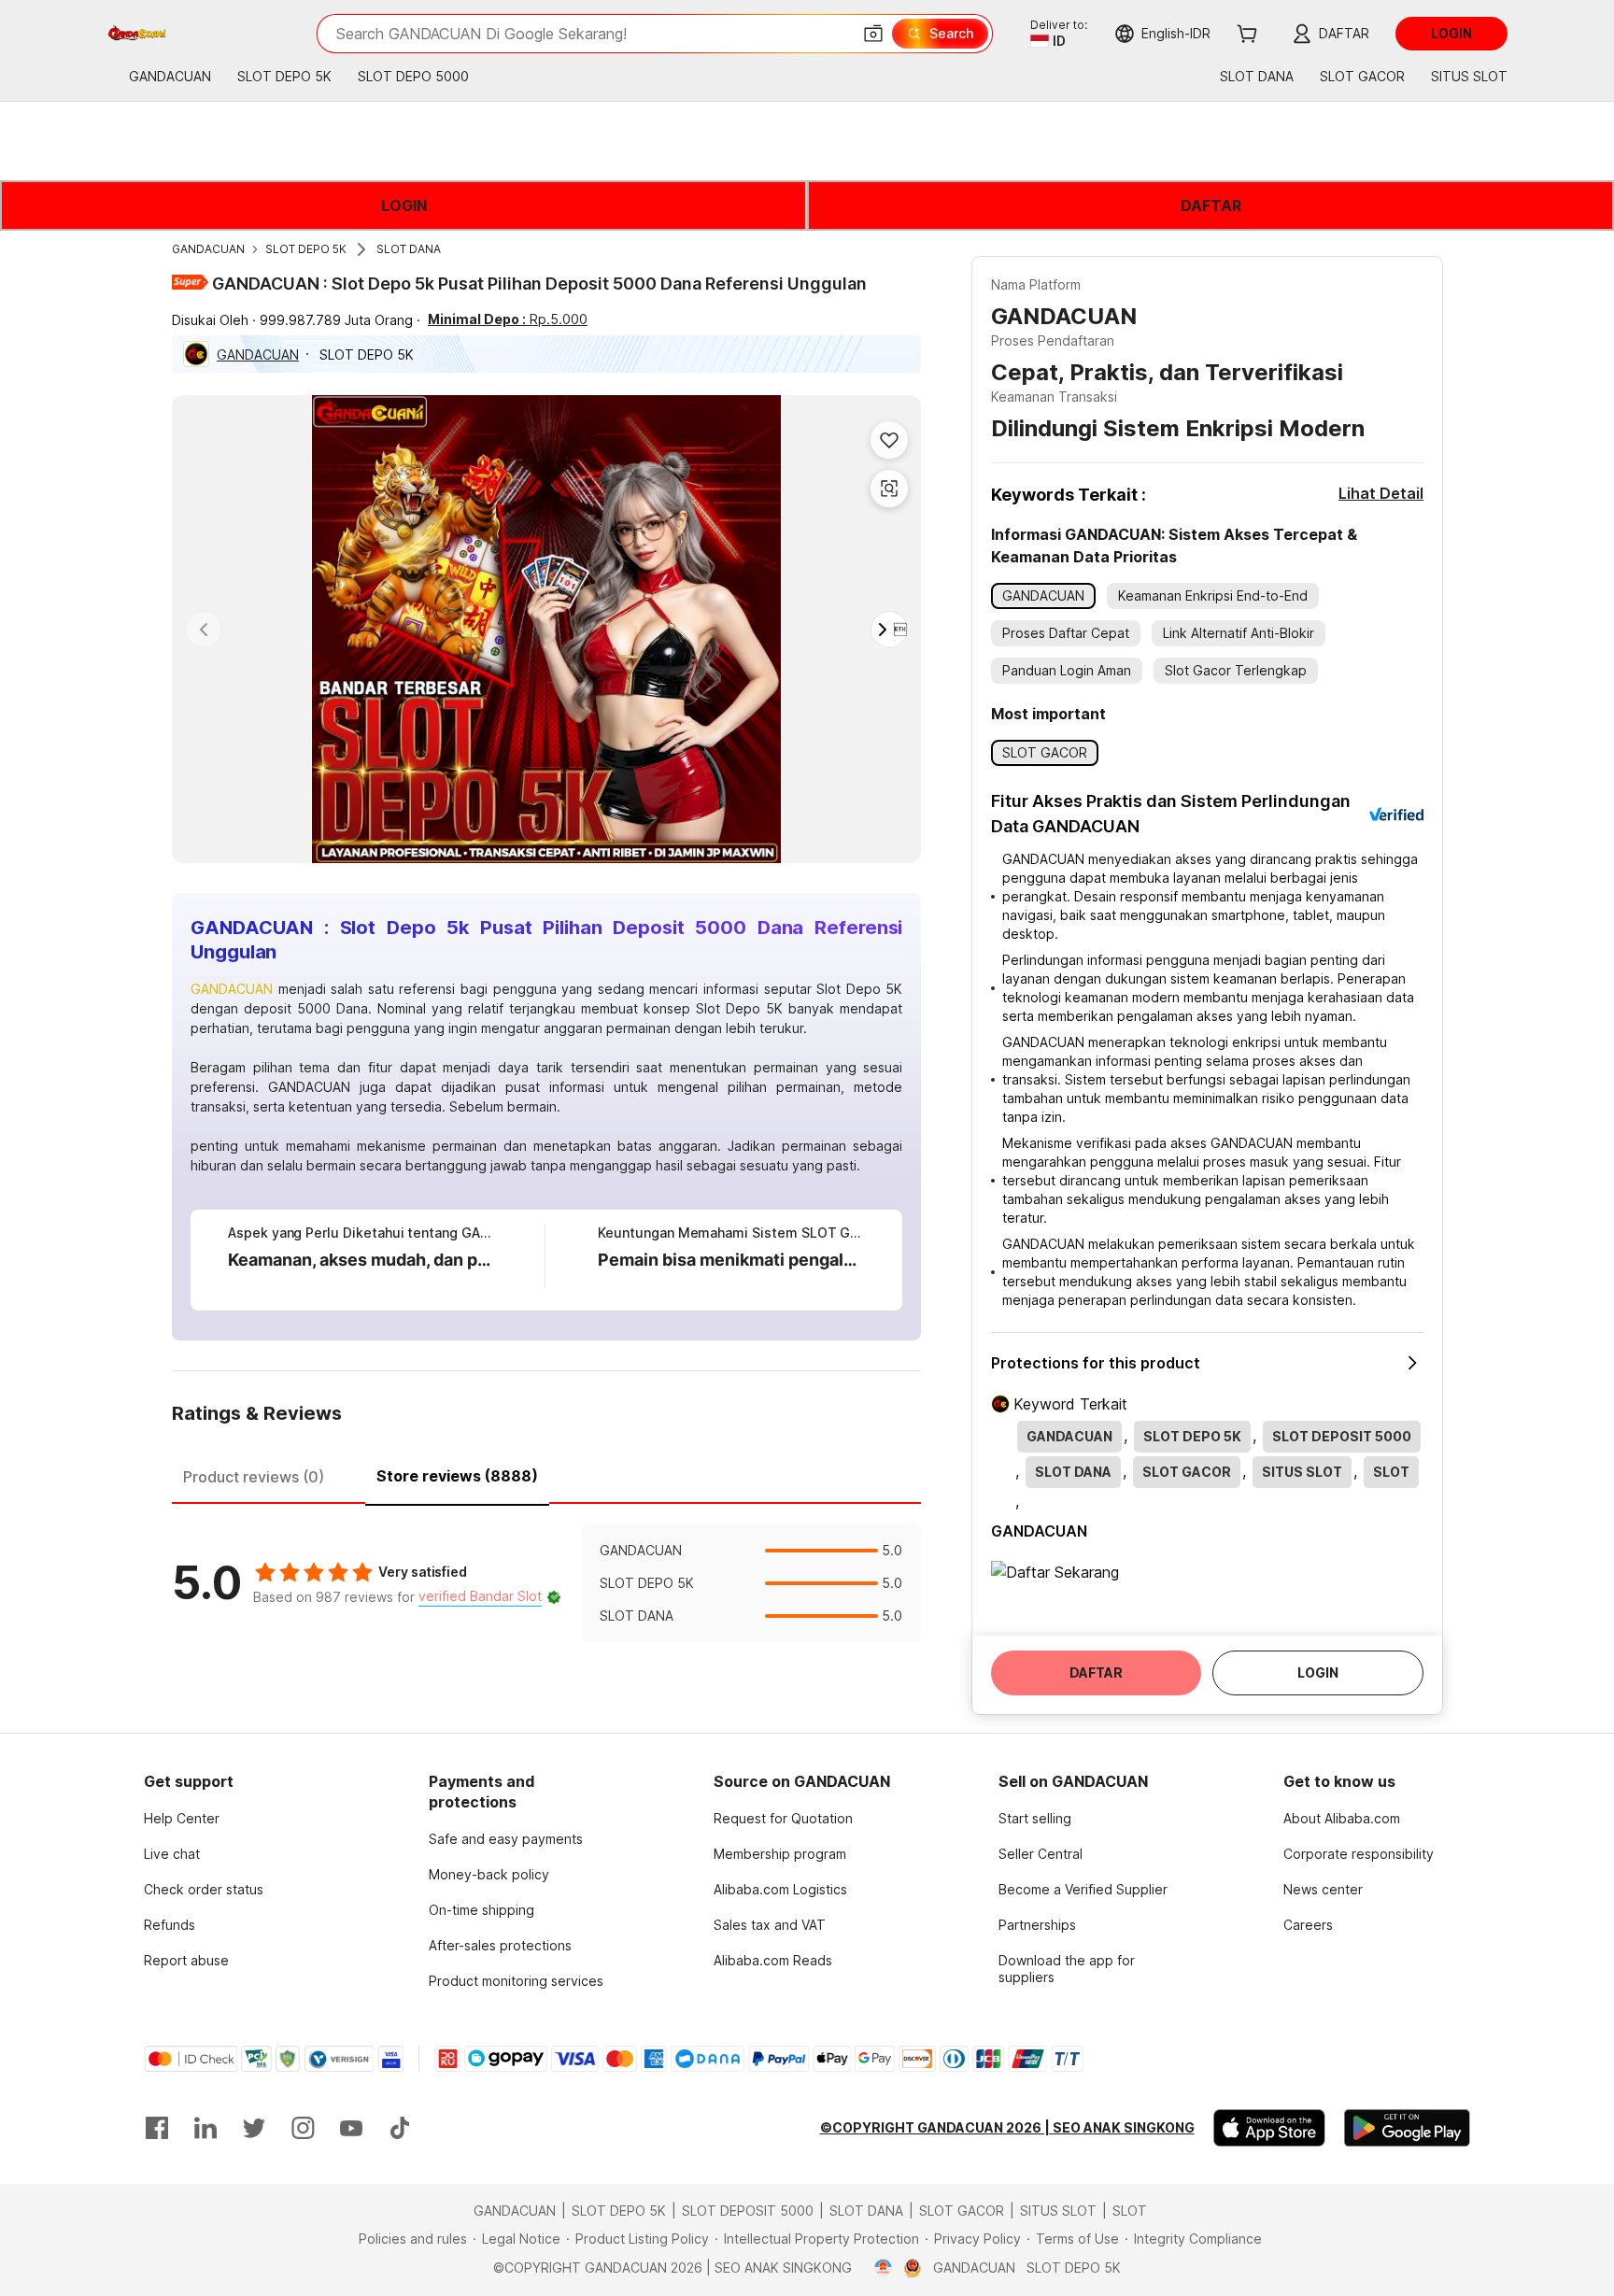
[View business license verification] (883, 2268)
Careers (1308, 1925)
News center (1323, 1889)
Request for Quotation (783, 1818)
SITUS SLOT (1058, 2211)
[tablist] (546, 1474)
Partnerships (1037, 1925)
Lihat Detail (1381, 493)
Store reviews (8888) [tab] (457, 1476)
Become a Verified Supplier (1083, 1889)
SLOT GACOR (962, 2211)
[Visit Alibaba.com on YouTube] (351, 2128)
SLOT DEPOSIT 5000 (748, 2211)
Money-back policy (489, 1874)
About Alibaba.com (1342, 1818)
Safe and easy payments (506, 1839)
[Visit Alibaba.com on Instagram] (303, 2128)
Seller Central (1041, 1854)
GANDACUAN (208, 249)
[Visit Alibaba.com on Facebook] (157, 2128)
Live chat (172, 1854)
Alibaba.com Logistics (780, 1889)
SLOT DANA (409, 249)
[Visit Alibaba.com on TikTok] (400, 2128)
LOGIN (404, 206)
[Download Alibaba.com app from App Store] (1269, 2128)
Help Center (182, 1818)
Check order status (204, 1889)
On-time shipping (481, 1910)
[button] (873, 34)
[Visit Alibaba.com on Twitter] (254, 2128)
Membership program (780, 1854)
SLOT (1130, 2211)
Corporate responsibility (1359, 1854)
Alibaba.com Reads (773, 1960)
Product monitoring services (516, 1981)
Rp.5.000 (508, 319)
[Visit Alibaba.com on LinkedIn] (205, 2128)
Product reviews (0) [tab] (254, 1477)
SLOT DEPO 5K (306, 249)
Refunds (170, 1925)
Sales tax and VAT (770, 1925)
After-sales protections (500, 1945)
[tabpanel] (546, 1583)
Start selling (1035, 1818)
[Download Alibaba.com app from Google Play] (1407, 2128)
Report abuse (186, 1960)
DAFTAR (1211, 206)
